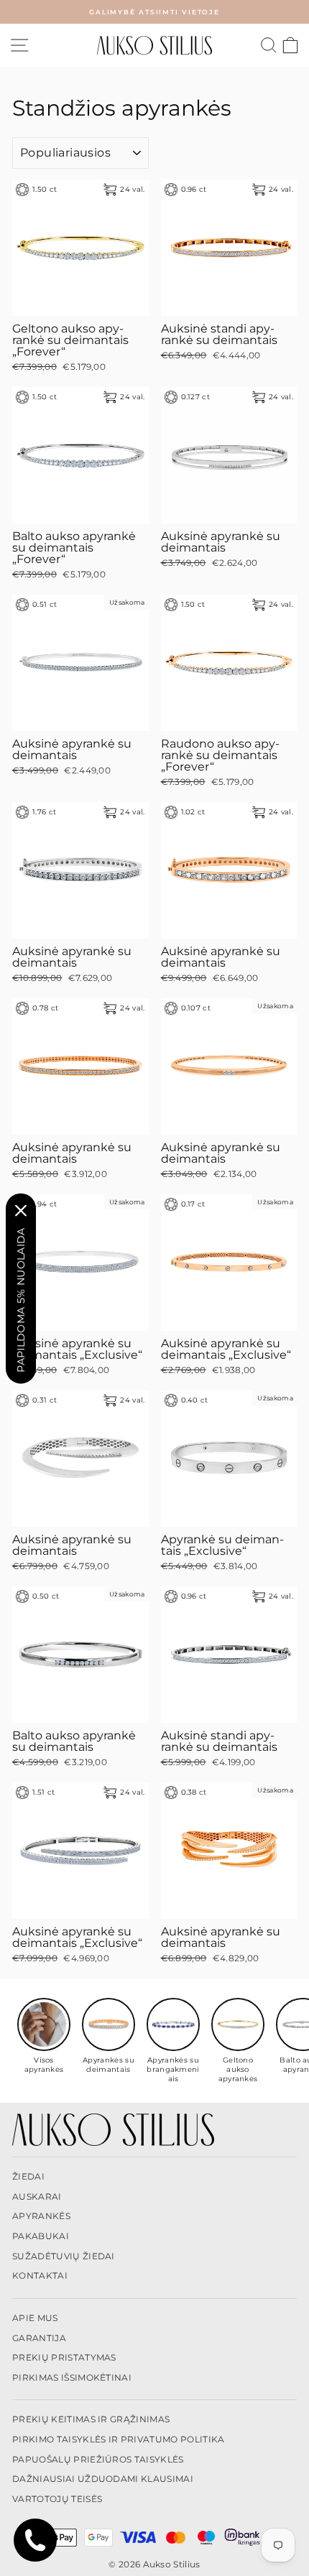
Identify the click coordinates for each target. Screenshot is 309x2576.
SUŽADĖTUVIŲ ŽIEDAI (64, 2256)
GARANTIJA (39, 2338)
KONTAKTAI (40, 2275)
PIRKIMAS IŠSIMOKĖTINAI (72, 2377)
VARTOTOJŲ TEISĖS (57, 2499)
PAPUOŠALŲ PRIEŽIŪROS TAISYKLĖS (98, 2459)
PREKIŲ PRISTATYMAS (64, 2357)
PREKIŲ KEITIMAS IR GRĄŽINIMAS (91, 2419)
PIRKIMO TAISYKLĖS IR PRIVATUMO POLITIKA (119, 2439)
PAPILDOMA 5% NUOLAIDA (21, 1299)
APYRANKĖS (41, 2216)
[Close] (21, 1210)
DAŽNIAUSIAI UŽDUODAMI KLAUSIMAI (103, 2479)
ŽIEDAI (28, 2176)
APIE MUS (35, 2318)
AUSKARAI (37, 2196)
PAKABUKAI (41, 2236)
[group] (44, 2036)
